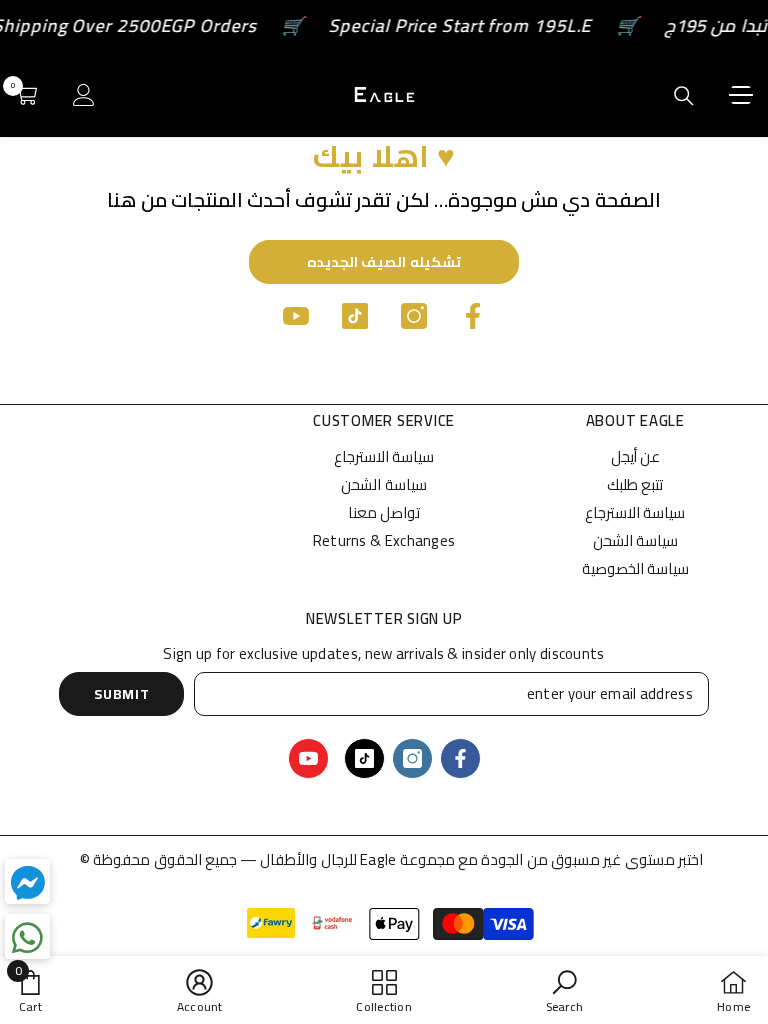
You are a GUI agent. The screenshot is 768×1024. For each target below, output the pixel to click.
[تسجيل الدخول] (84, 95)
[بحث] (684, 96)
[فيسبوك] (473, 316)
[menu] (741, 95)
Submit (121, 694)
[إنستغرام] (414, 316)
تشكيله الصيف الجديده (384, 262)
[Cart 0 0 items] (26, 95)
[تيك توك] (355, 316)
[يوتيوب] (296, 316)
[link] (564, 990)
